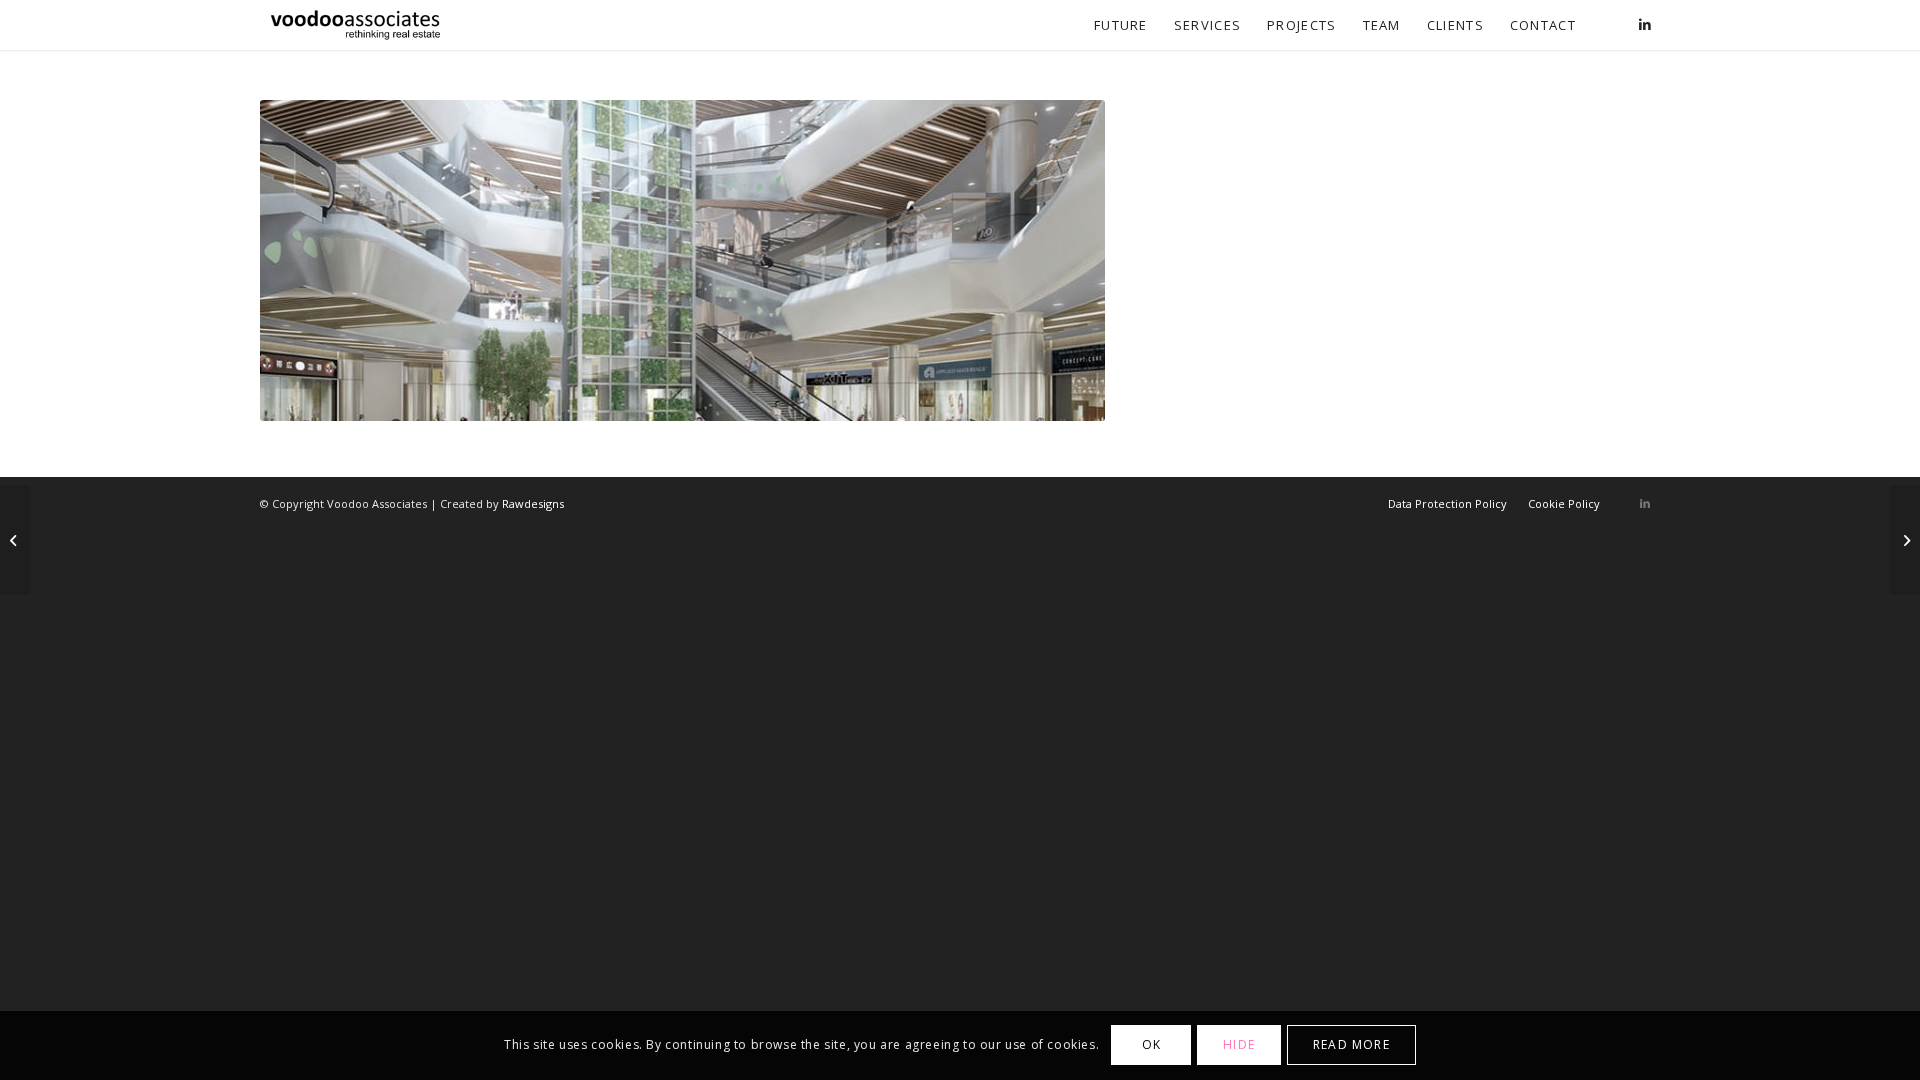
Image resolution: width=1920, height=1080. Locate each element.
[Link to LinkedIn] (1645, 24)
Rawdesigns (533, 503)
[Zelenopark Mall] (1904, 540)
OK (1151, 1045)
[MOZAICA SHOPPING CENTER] (15, 540)
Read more (1351, 1045)
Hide (1239, 1045)
